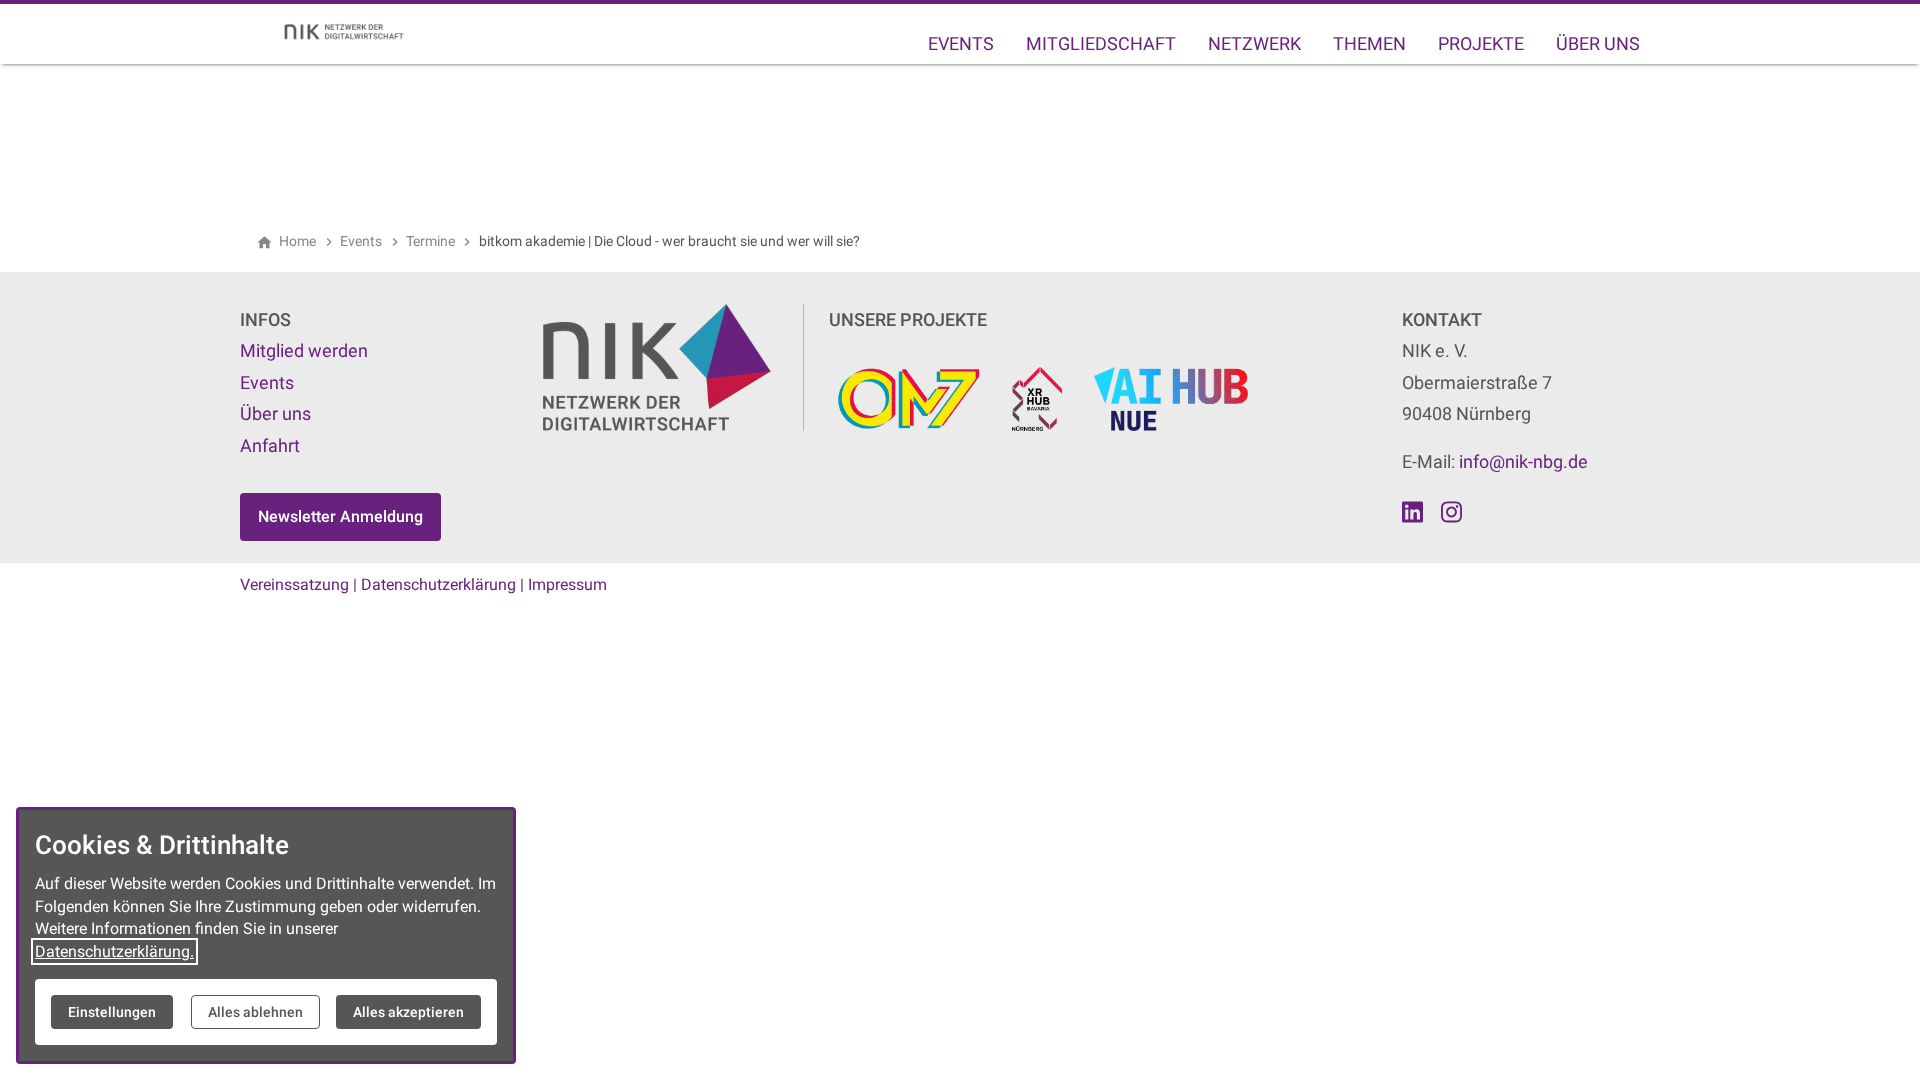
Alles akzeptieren (408, 1012)
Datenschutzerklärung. (114, 951)
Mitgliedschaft (1101, 43)
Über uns (1598, 43)
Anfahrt (270, 445)
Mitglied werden (304, 350)
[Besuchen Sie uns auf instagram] (1451, 512)
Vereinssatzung (294, 584)
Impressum (567, 584)
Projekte (1481, 43)
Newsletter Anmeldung (340, 516)
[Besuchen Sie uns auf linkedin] (1413, 512)
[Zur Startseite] (352, 32)
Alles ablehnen (255, 1012)
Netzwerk (1254, 43)
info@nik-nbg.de (1523, 461)
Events (961, 43)
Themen (1369, 43)
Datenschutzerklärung (438, 584)
